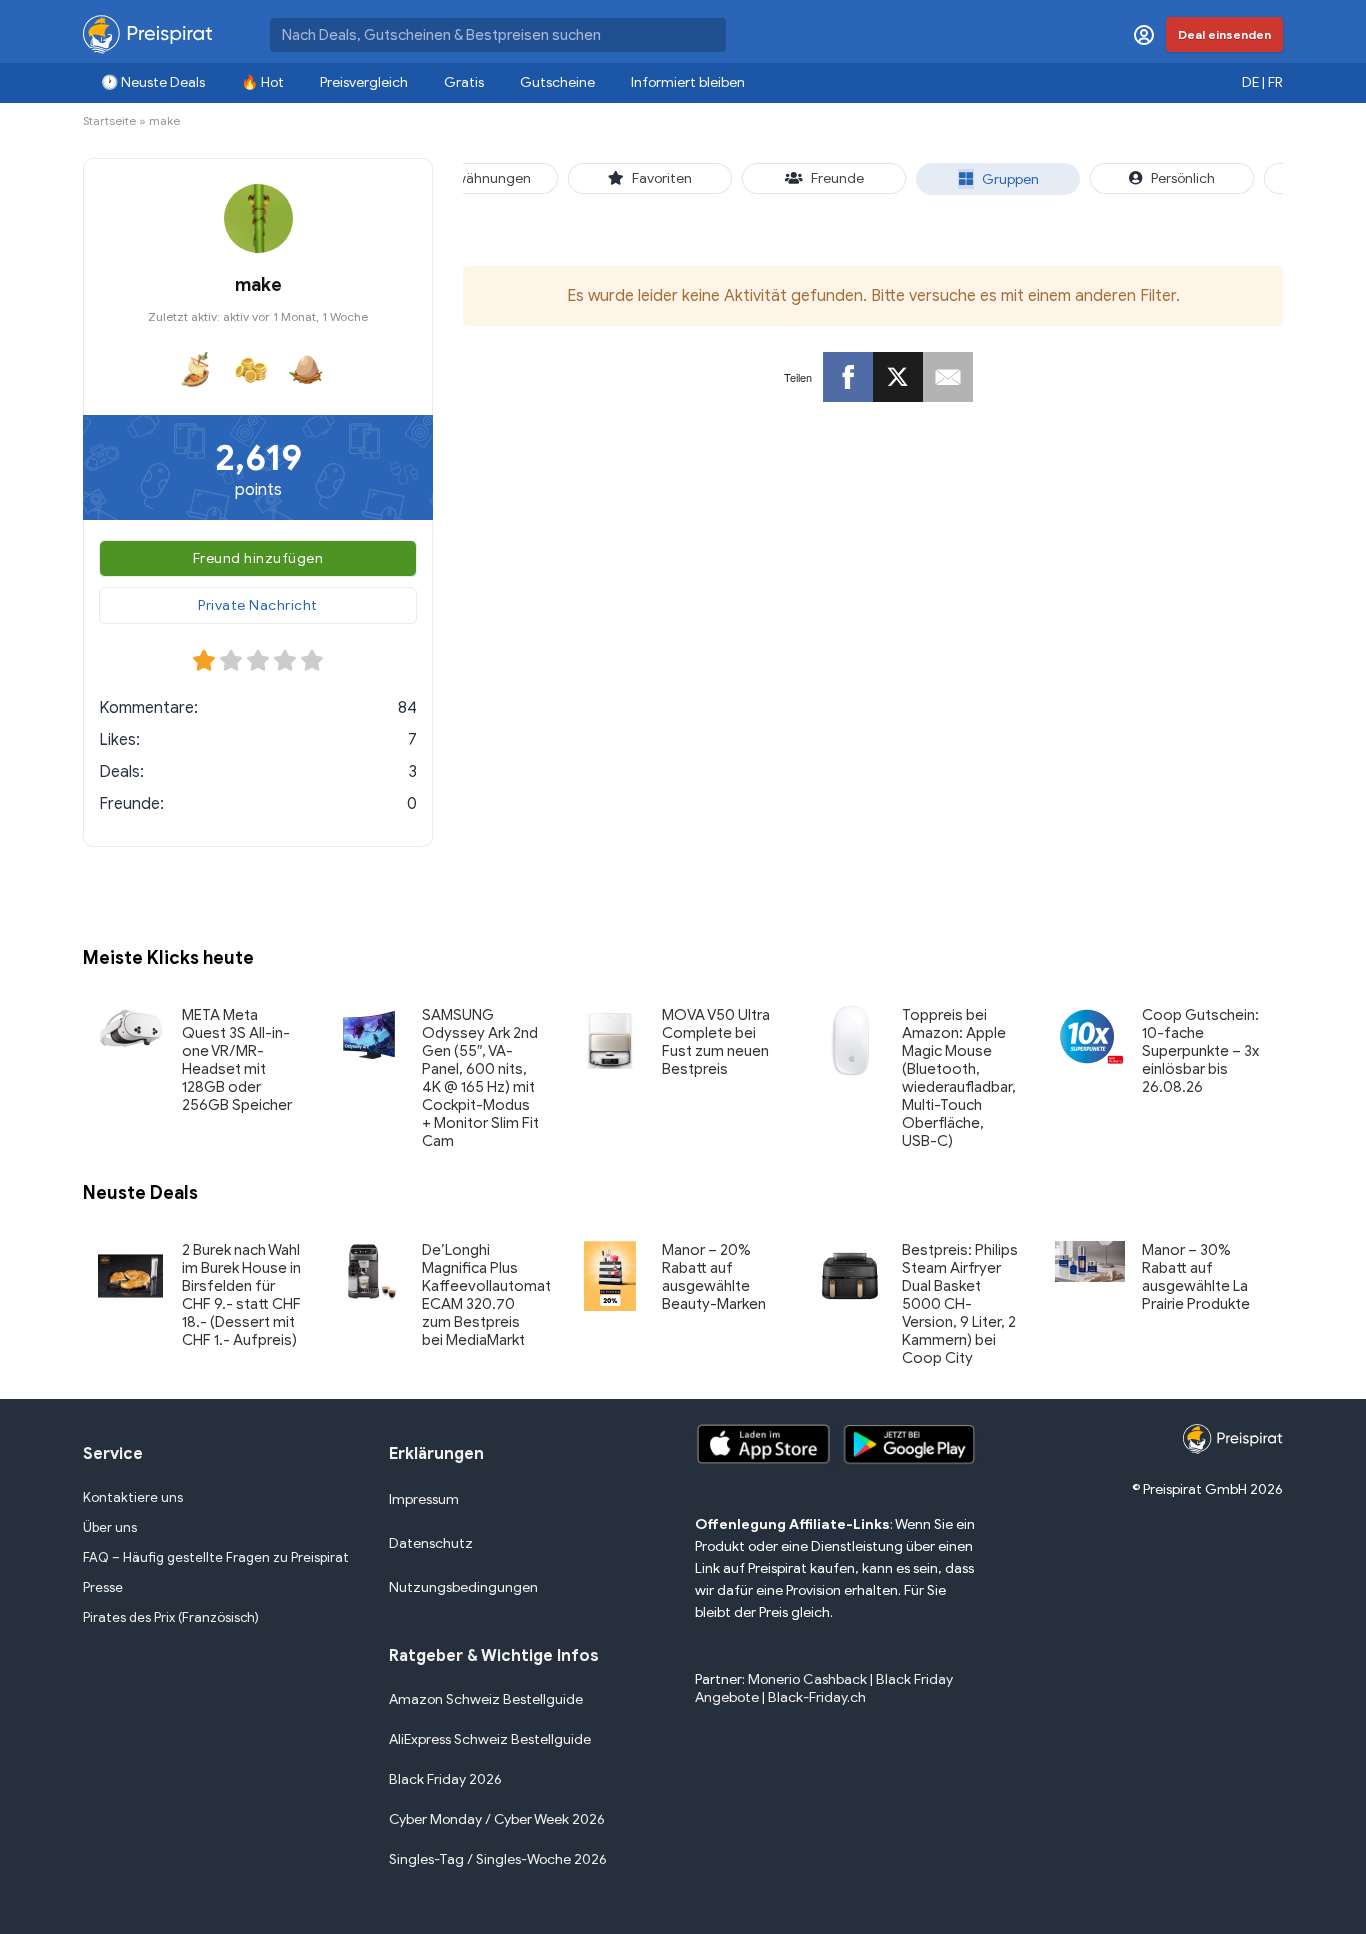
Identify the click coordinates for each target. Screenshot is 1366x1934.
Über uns (110, 1527)
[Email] (948, 377)
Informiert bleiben (688, 82)
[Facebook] (848, 377)
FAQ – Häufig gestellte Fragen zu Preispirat (216, 1557)
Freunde (837, 178)
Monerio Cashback (807, 1679)
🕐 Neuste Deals (153, 82)
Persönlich (1183, 178)
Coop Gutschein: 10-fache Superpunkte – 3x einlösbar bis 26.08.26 (1200, 1051)
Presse (103, 1587)
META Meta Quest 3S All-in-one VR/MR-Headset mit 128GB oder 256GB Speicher (237, 1060)
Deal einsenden (1224, 34)
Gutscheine (557, 82)
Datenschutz (431, 1543)
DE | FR (1262, 82)
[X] (898, 377)
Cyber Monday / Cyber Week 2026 (497, 1819)
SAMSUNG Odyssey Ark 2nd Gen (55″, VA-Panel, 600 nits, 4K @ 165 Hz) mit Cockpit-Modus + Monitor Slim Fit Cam (480, 1078)
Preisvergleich (364, 82)
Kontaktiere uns (133, 1497)
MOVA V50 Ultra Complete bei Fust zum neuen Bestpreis (716, 1042)
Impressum (424, 1499)
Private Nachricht (258, 605)
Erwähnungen (487, 178)
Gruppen (1010, 179)
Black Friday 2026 (445, 1779)
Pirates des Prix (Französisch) (171, 1617)
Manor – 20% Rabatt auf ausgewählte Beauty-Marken (714, 1277)
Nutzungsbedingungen (463, 1587)
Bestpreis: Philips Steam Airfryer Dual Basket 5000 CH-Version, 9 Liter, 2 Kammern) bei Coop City (960, 1304)
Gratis (464, 82)
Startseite (109, 120)
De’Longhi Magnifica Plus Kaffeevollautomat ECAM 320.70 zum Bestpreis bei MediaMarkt (486, 1295)
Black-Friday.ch (817, 1697)
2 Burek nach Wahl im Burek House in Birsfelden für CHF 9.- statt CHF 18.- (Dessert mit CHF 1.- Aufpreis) (241, 1295)
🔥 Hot (262, 82)
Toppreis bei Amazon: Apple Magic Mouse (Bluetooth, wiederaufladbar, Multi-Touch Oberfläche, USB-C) (959, 1078)
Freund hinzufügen (258, 558)
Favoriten (662, 178)
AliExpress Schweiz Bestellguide (490, 1739)
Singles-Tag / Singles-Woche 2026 (498, 1859)
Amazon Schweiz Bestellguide (486, 1699)
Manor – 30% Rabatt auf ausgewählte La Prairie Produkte (1196, 1277)
